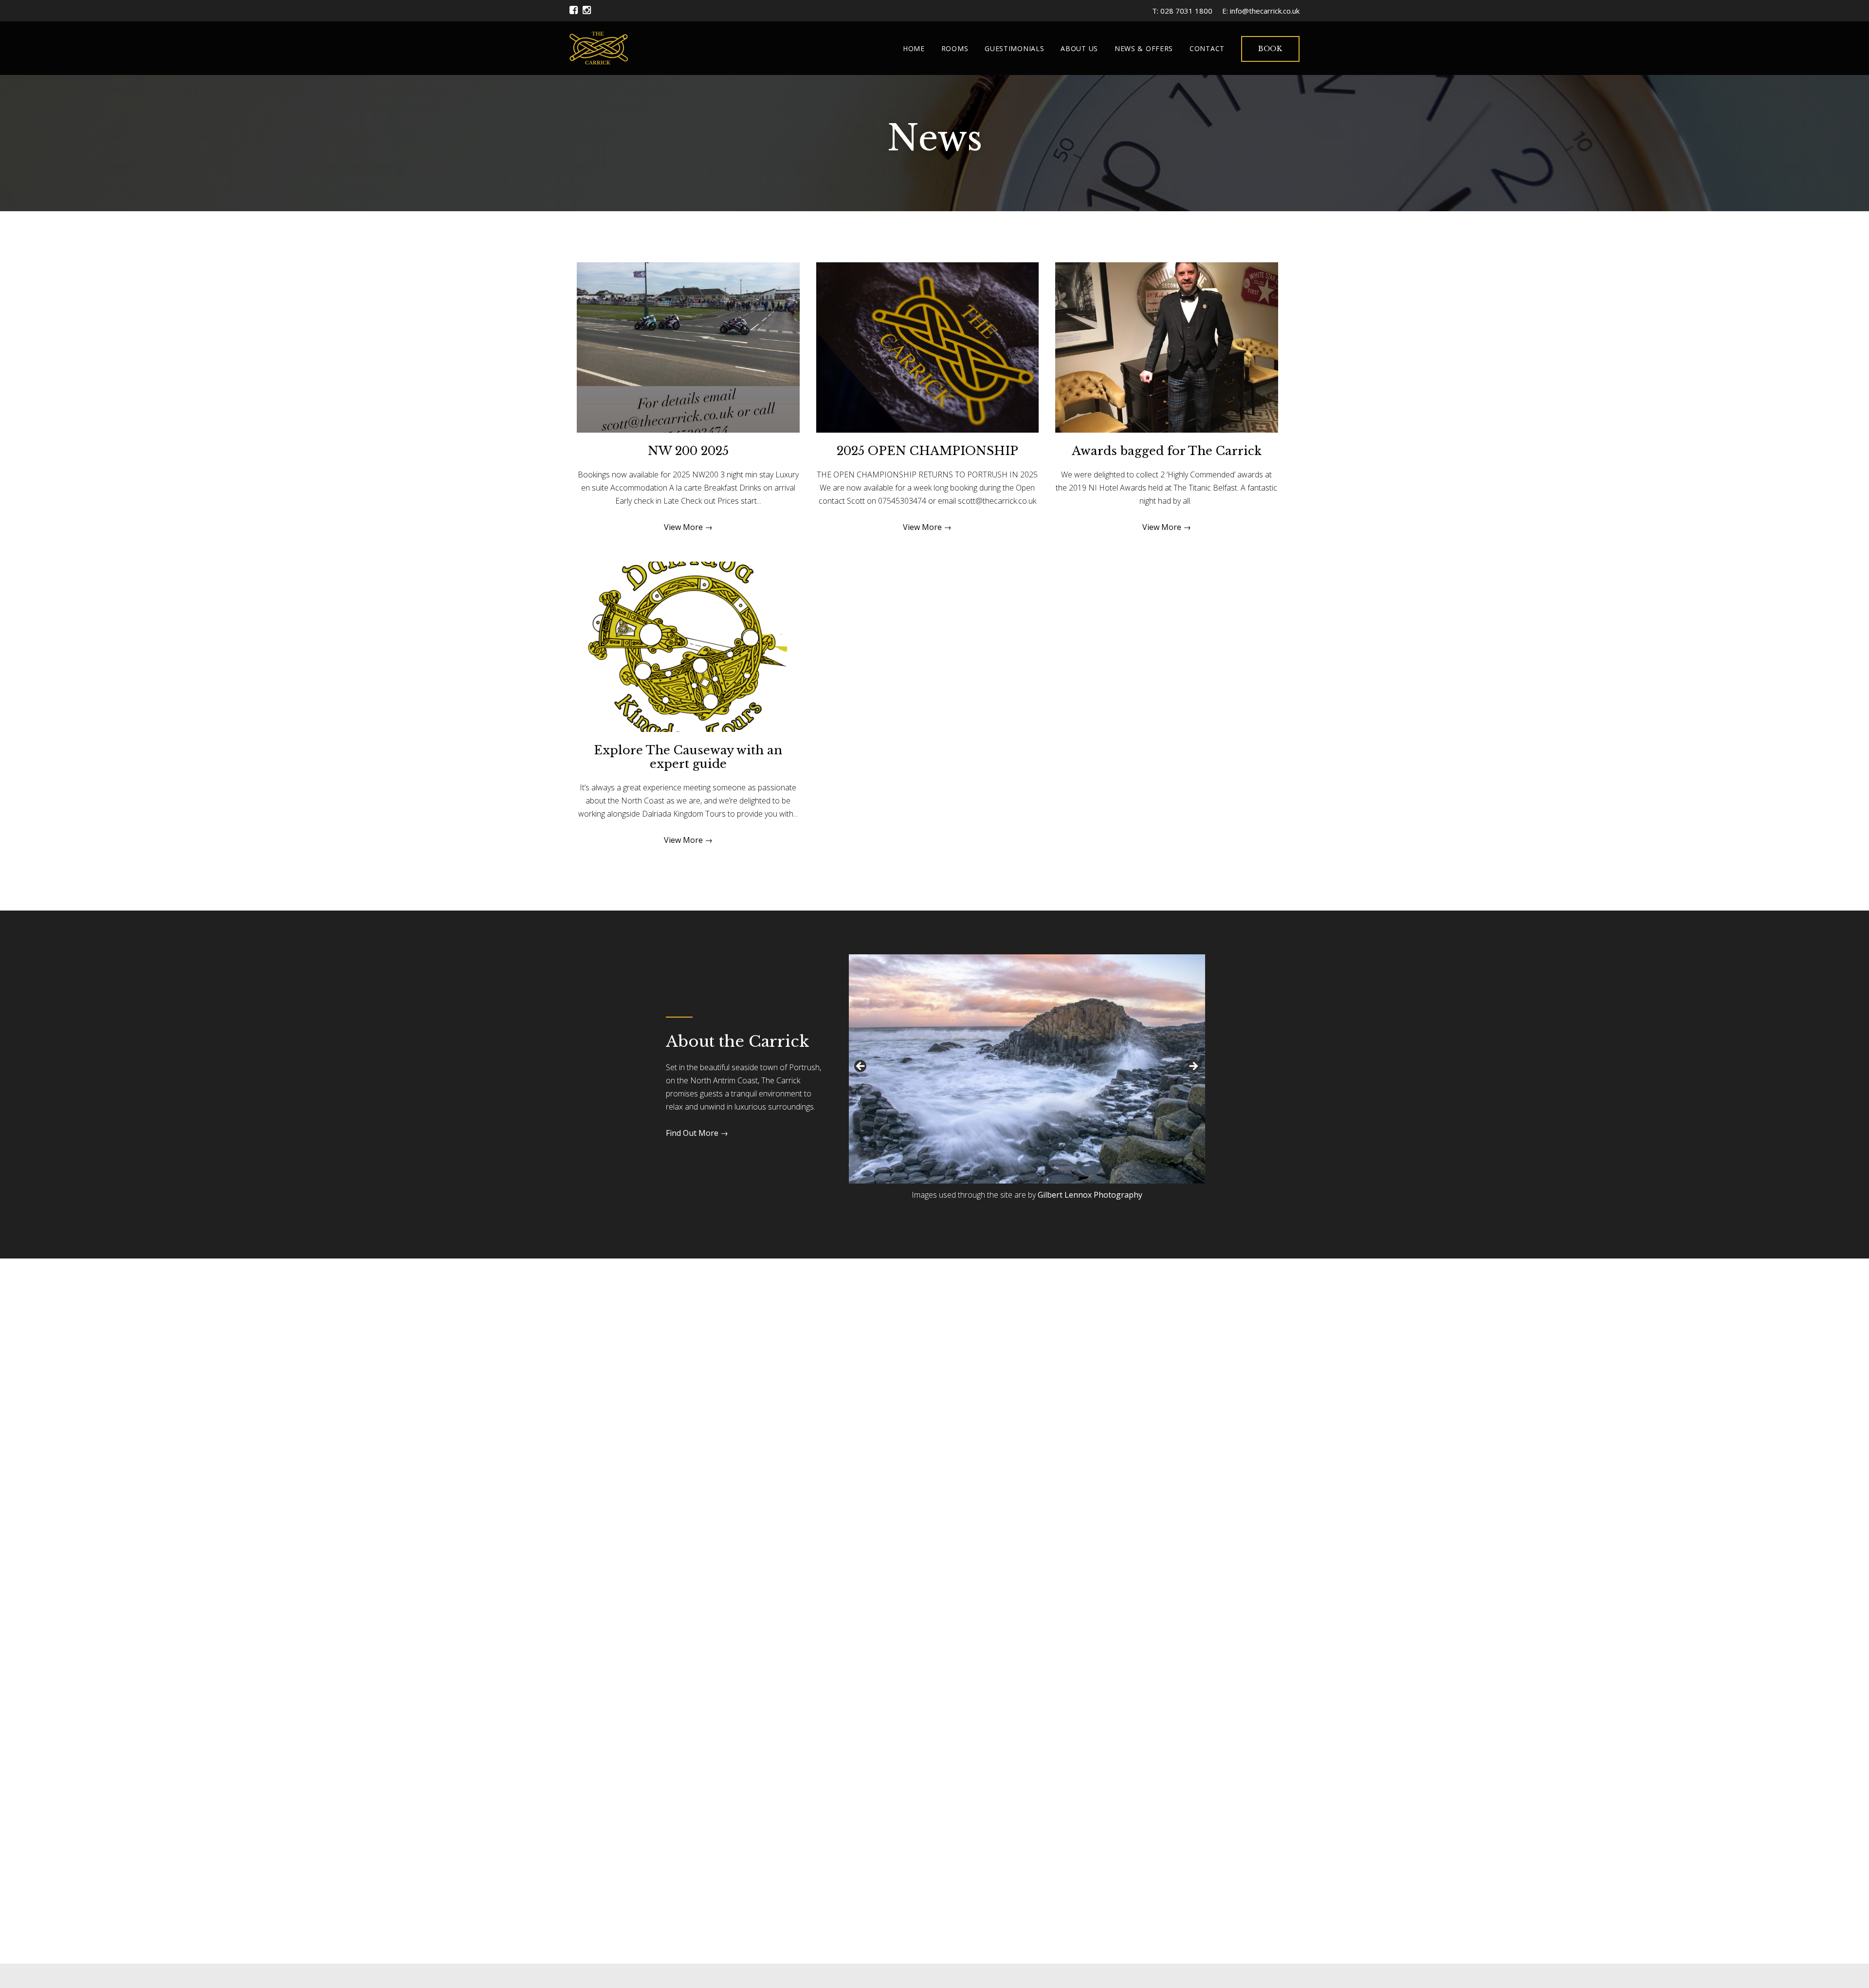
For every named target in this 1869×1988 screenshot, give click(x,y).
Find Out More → (697, 1133)
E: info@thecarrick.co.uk (1261, 11)
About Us (1079, 48)
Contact (1207, 48)
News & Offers (1144, 48)
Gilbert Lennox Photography (1090, 1195)
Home (914, 48)
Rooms (955, 48)
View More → (688, 527)
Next (1193, 1067)
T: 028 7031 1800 (1182, 11)
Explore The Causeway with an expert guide (688, 757)
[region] (1027, 1069)
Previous (861, 1067)
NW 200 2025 (688, 451)
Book (1270, 49)
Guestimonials (1014, 48)
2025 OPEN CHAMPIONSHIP (927, 451)
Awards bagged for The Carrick (1167, 451)
